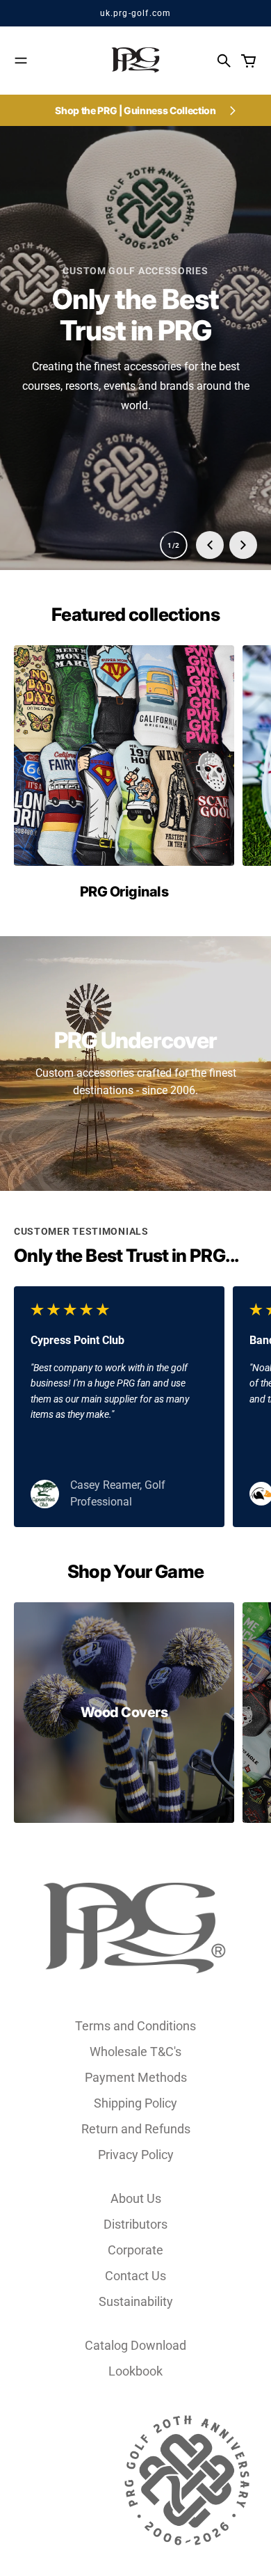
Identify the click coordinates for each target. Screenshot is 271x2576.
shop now (136, 377)
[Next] (243, 545)
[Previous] (210, 545)
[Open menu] (21, 61)
